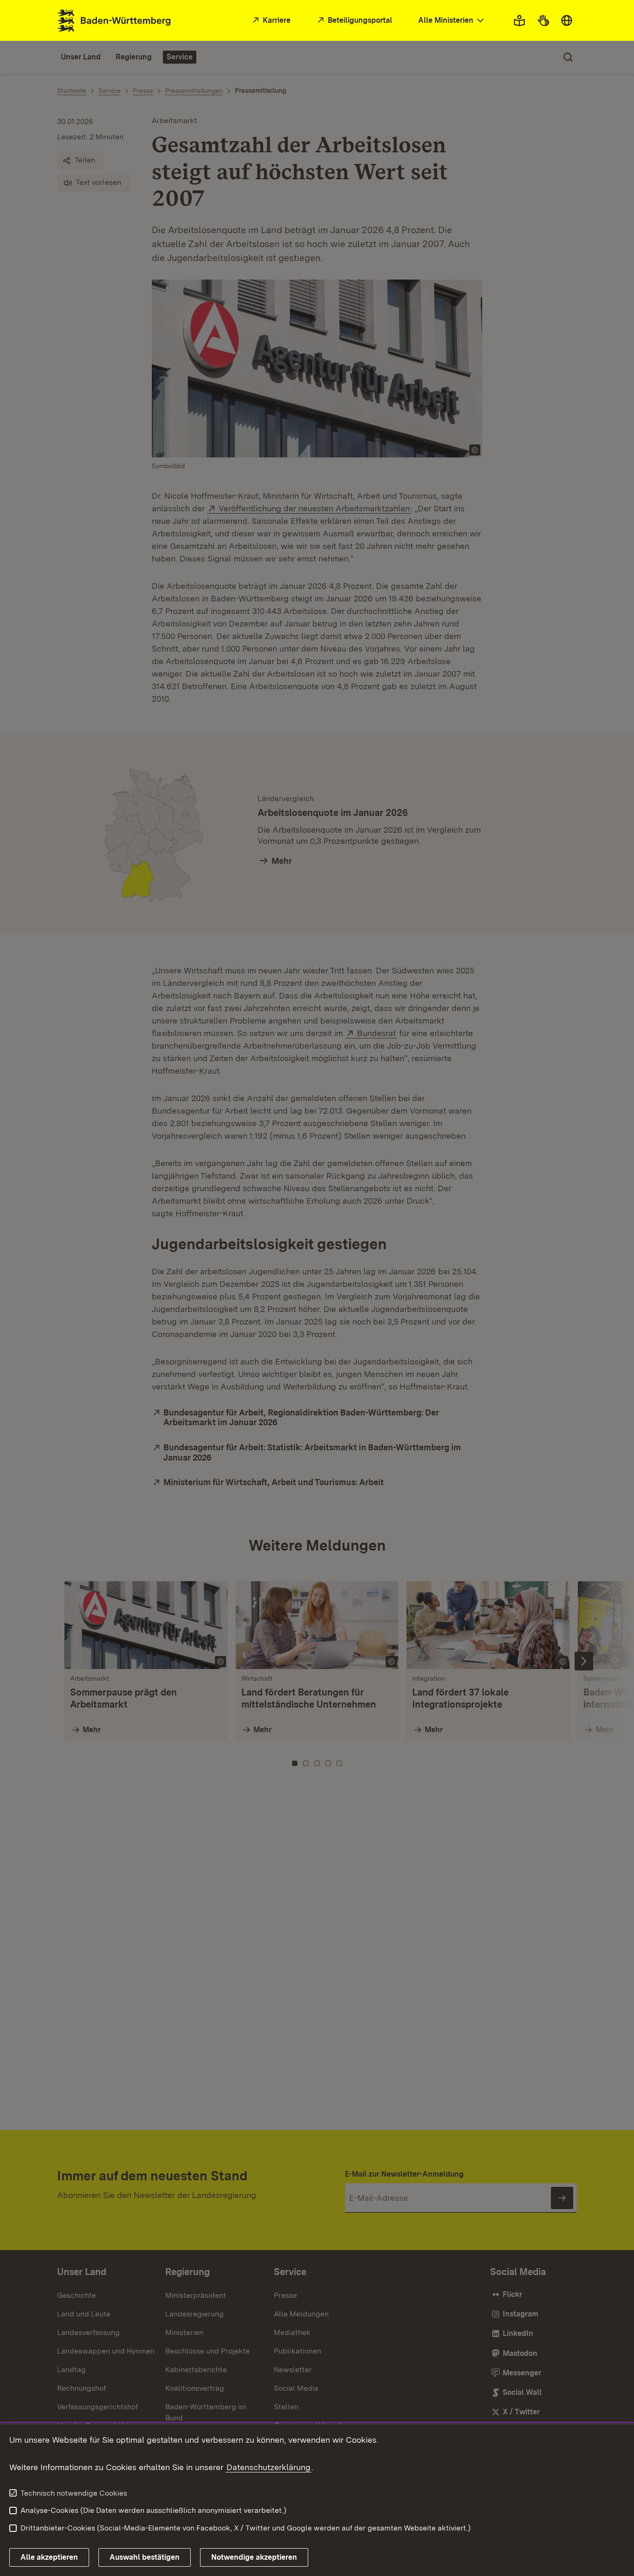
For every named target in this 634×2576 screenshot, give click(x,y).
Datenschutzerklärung (268, 2467)
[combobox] (452, 21)
